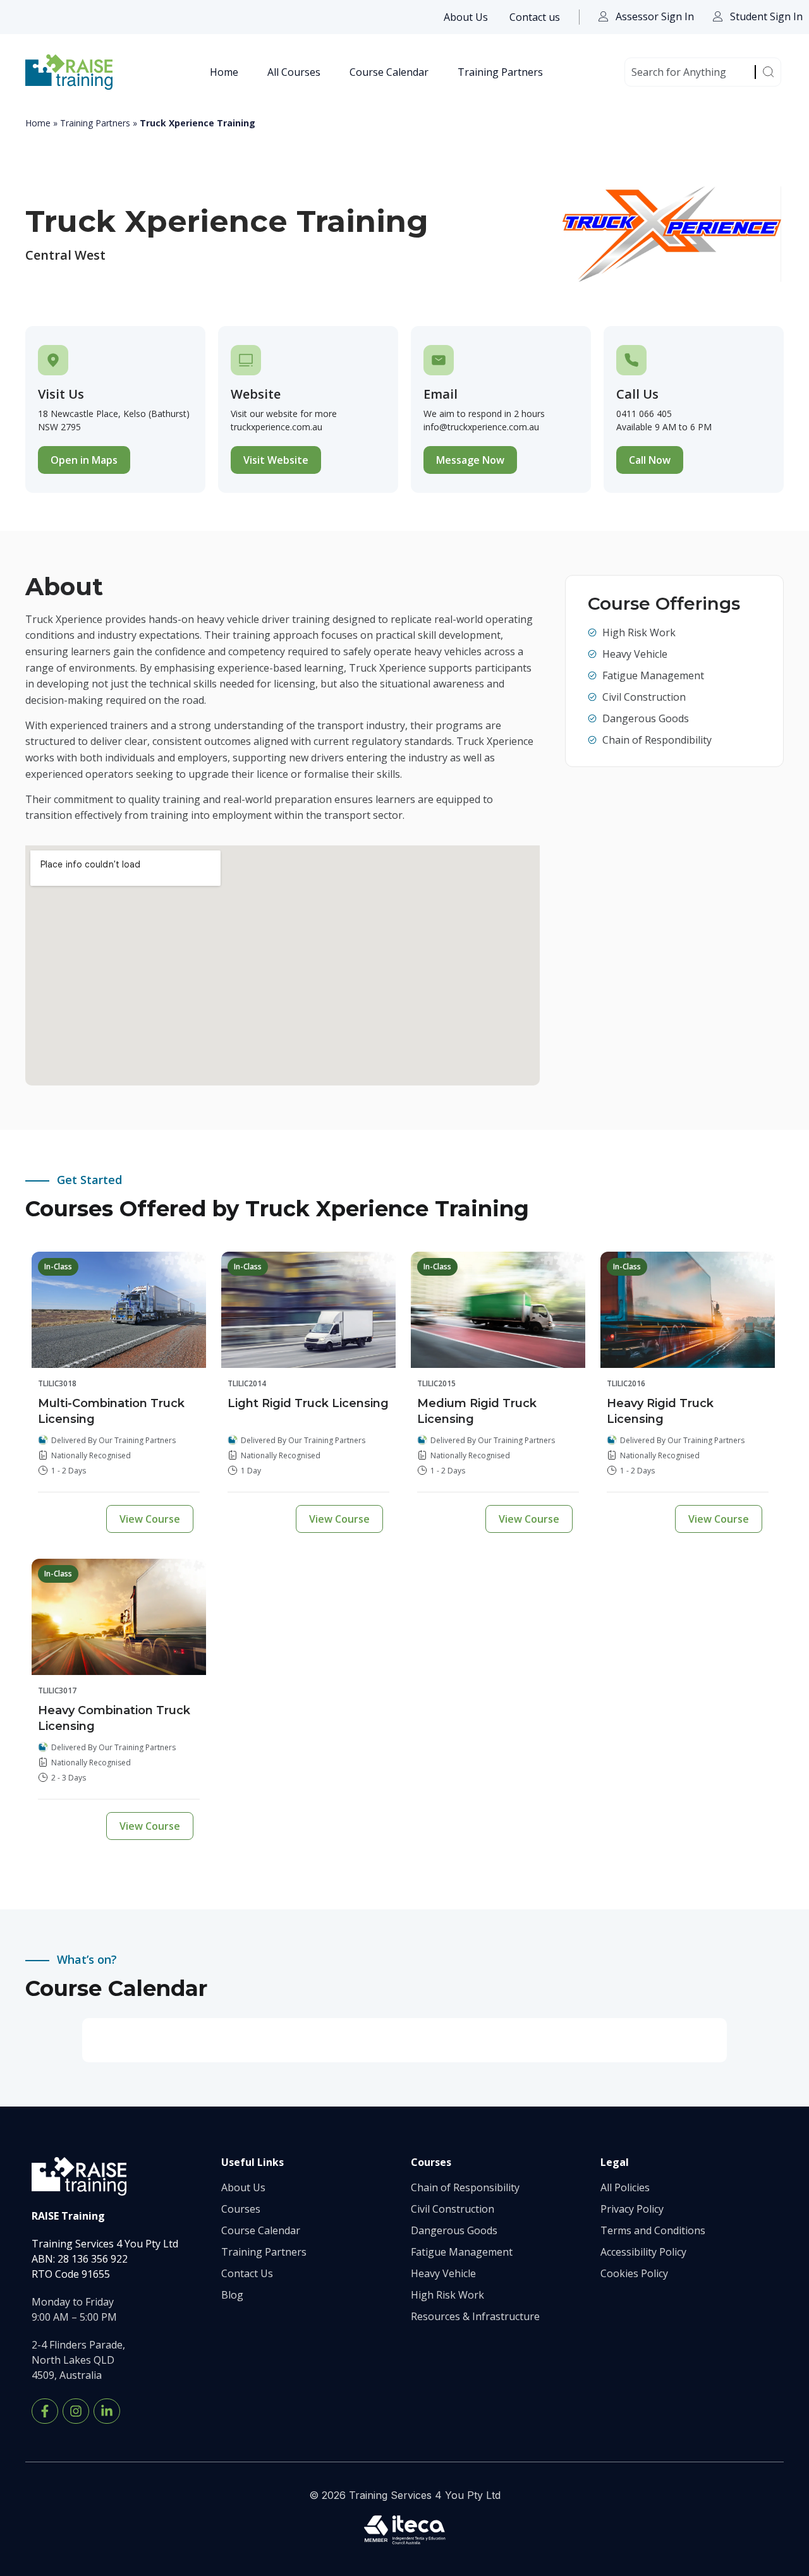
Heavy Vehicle (443, 2273)
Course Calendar (389, 72)
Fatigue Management (462, 2252)
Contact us (535, 17)
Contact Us (247, 2273)
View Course (150, 1519)
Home (224, 72)
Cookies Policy (634, 2273)
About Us (466, 17)
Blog (232, 2295)
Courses (241, 2209)
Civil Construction (453, 2209)
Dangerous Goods (454, 2230)
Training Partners (500, 72)
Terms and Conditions (653, 2230)
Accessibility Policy (643, 2252)
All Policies (625, 2187)
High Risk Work (447, 2295)
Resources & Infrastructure (475, 2316)
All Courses (294, 72)
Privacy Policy (632, 2209)
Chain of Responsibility (465, 2187)
